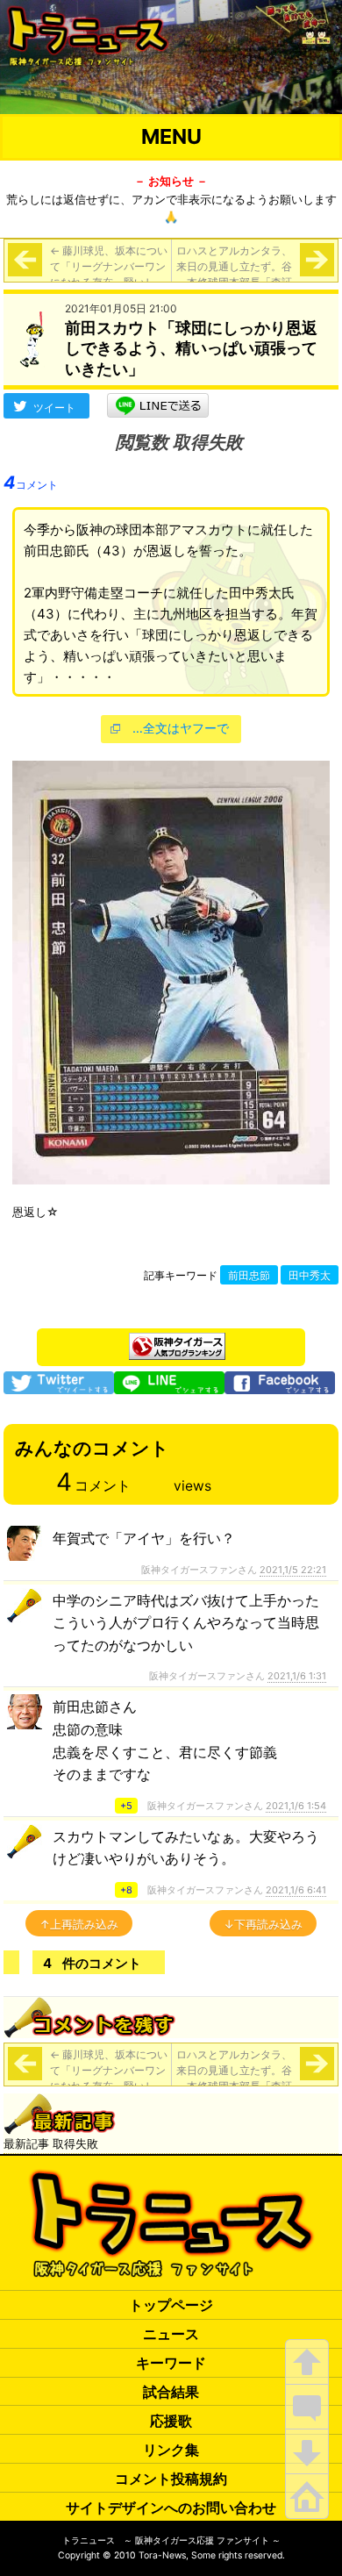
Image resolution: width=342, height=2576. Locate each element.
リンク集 (171, 2450)
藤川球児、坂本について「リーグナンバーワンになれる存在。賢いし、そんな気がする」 (109, 274)
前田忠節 (249, 1276)
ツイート (54, 408)
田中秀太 (310, 1276)
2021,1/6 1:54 (296, 1806)
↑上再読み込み (79, 1924)
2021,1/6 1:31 (297, 1676)
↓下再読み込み (263, 1924)
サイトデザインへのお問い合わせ (171, 2508)
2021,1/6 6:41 (296, 1890)
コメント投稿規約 (171, 2479)
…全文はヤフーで (181, 728)
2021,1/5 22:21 (293, 1570)
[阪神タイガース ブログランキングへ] (177, 1342)
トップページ (171, 2305)
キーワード (171, 2363)
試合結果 (171, 2392)
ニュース (171, 2334)
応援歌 (171, 2421)
